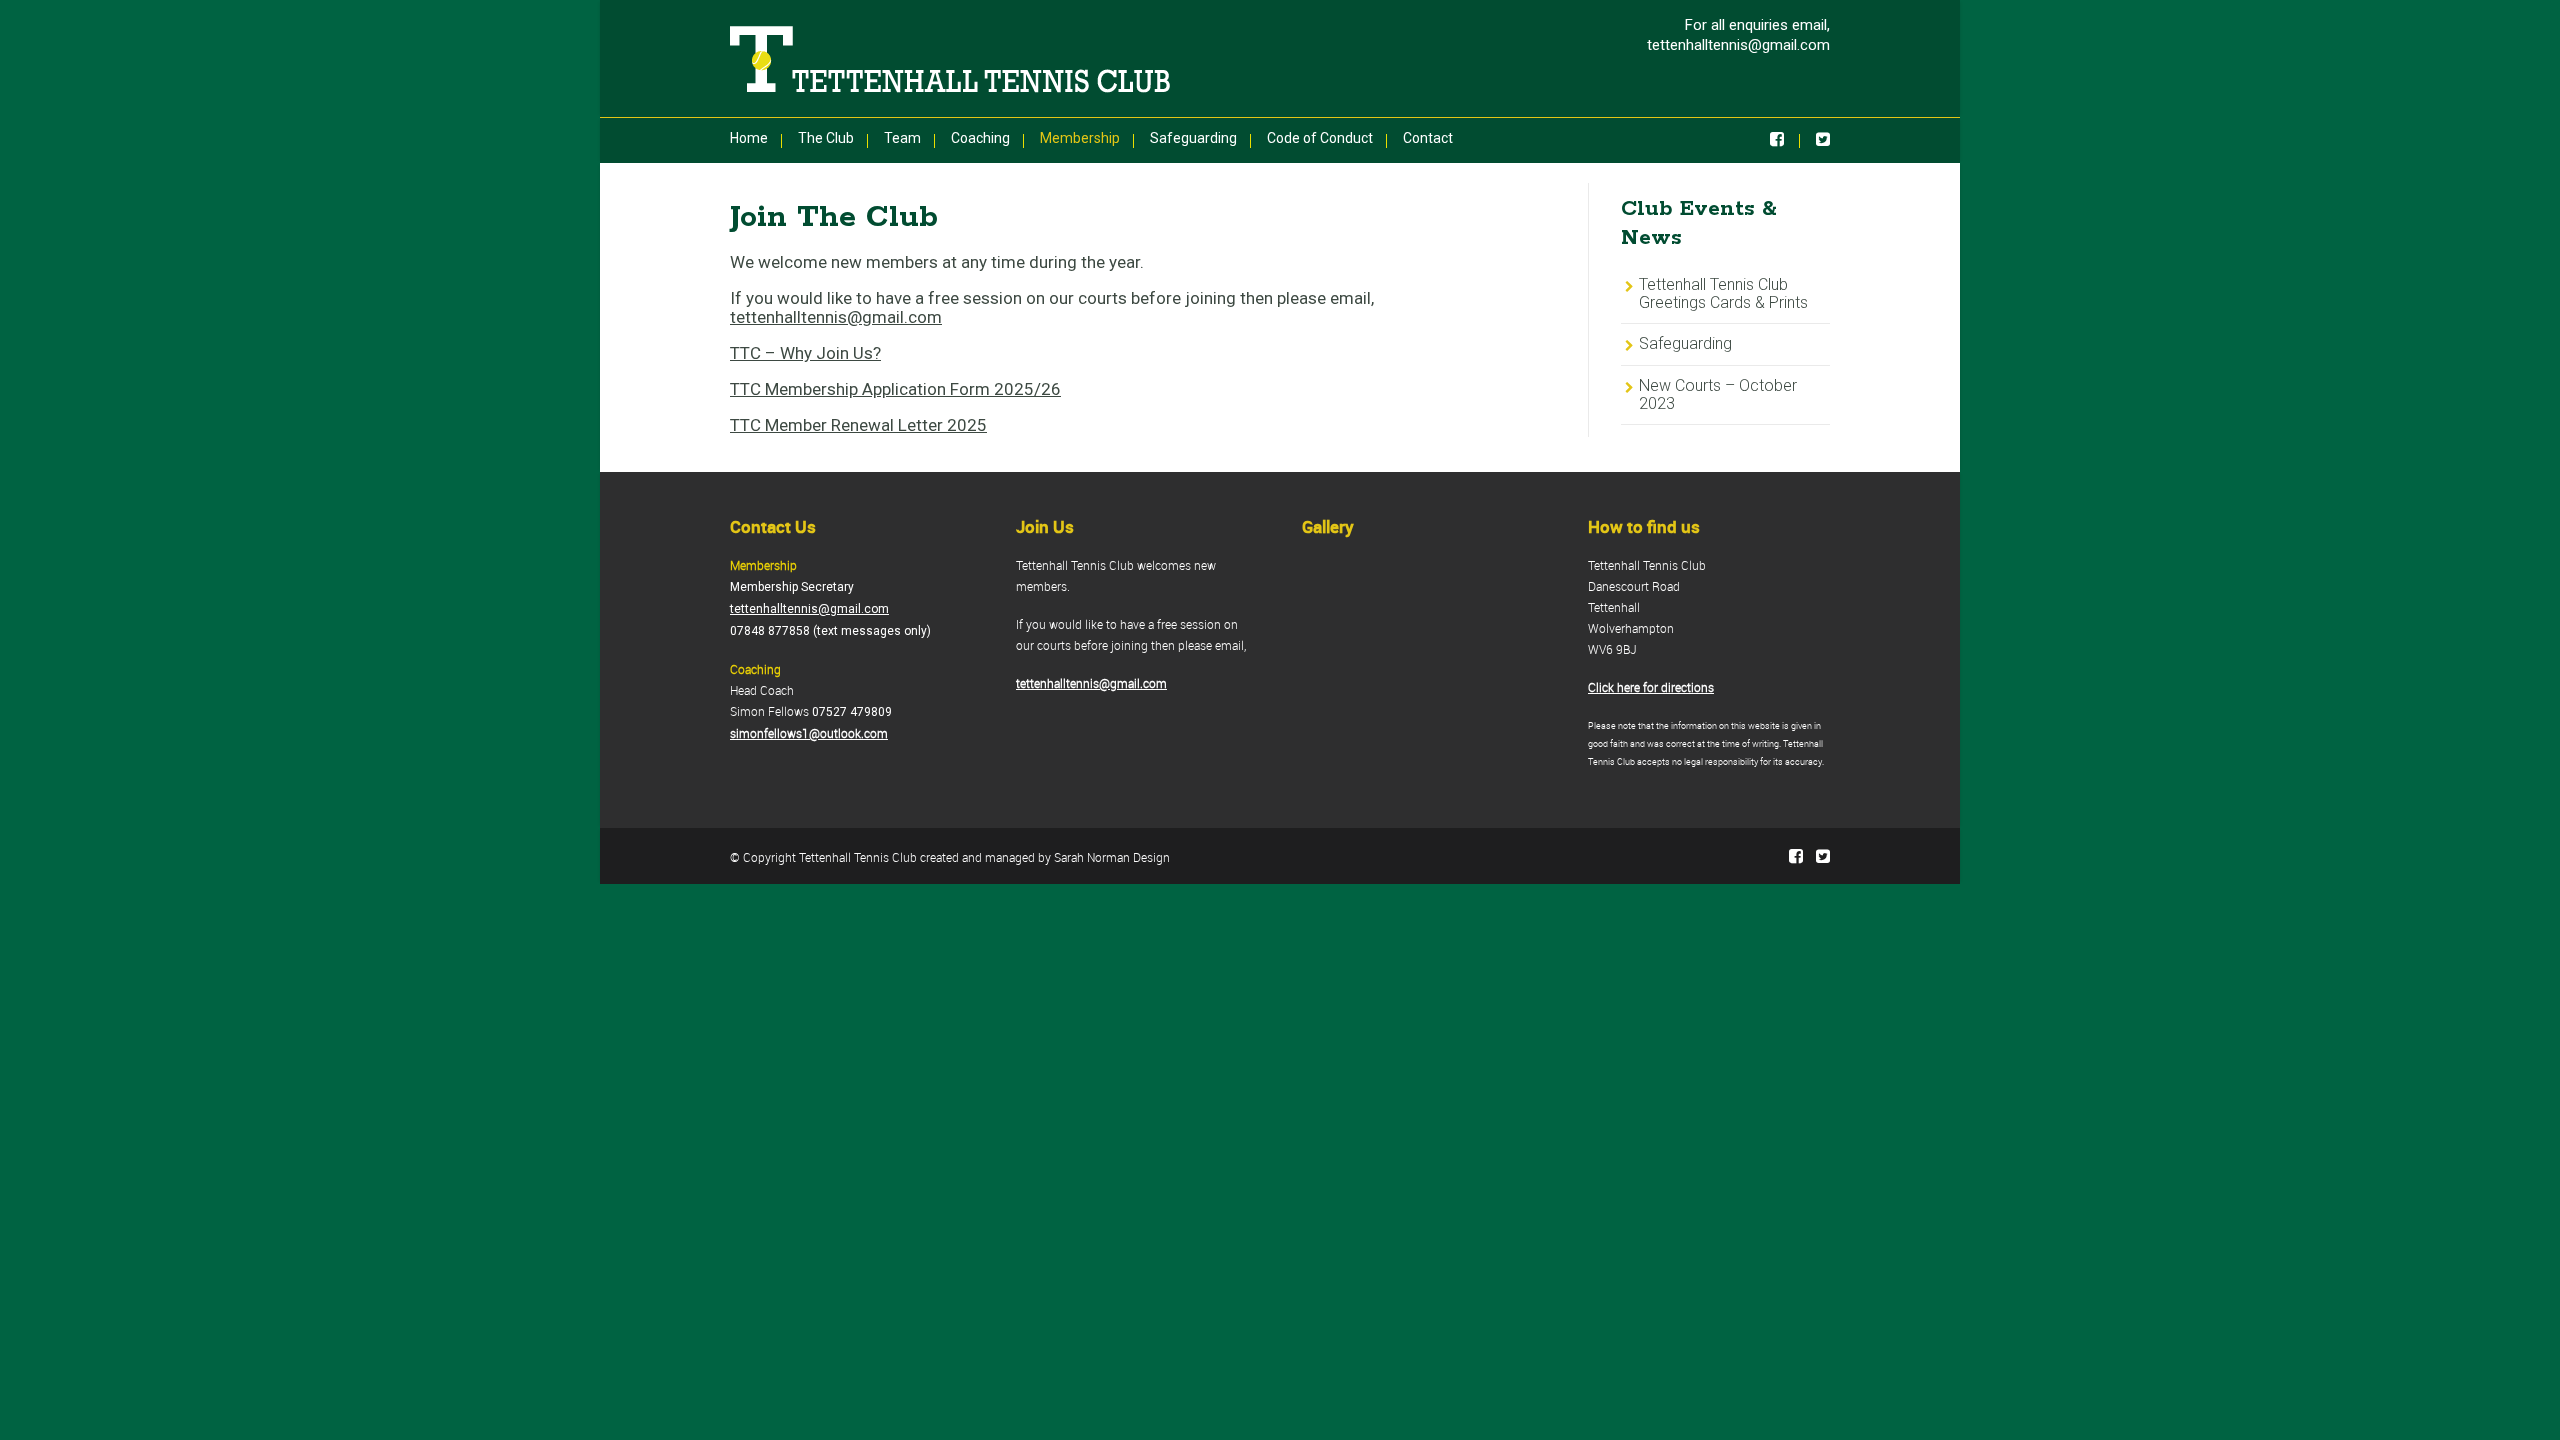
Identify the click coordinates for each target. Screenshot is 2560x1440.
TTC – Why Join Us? (805, 353)
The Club (826, 138)
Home (749, 138)
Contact (1428, 138)
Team (902, 138)
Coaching (980, 138)
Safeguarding (1193, 138)
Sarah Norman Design (1112, 857)
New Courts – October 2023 (1718, 394)
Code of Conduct (1320, 138)
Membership (1080, 138)
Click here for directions (1651, 687)
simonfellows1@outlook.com (809, 733)
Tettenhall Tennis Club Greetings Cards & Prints (1723, 293)
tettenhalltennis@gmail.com (1738, 45)
